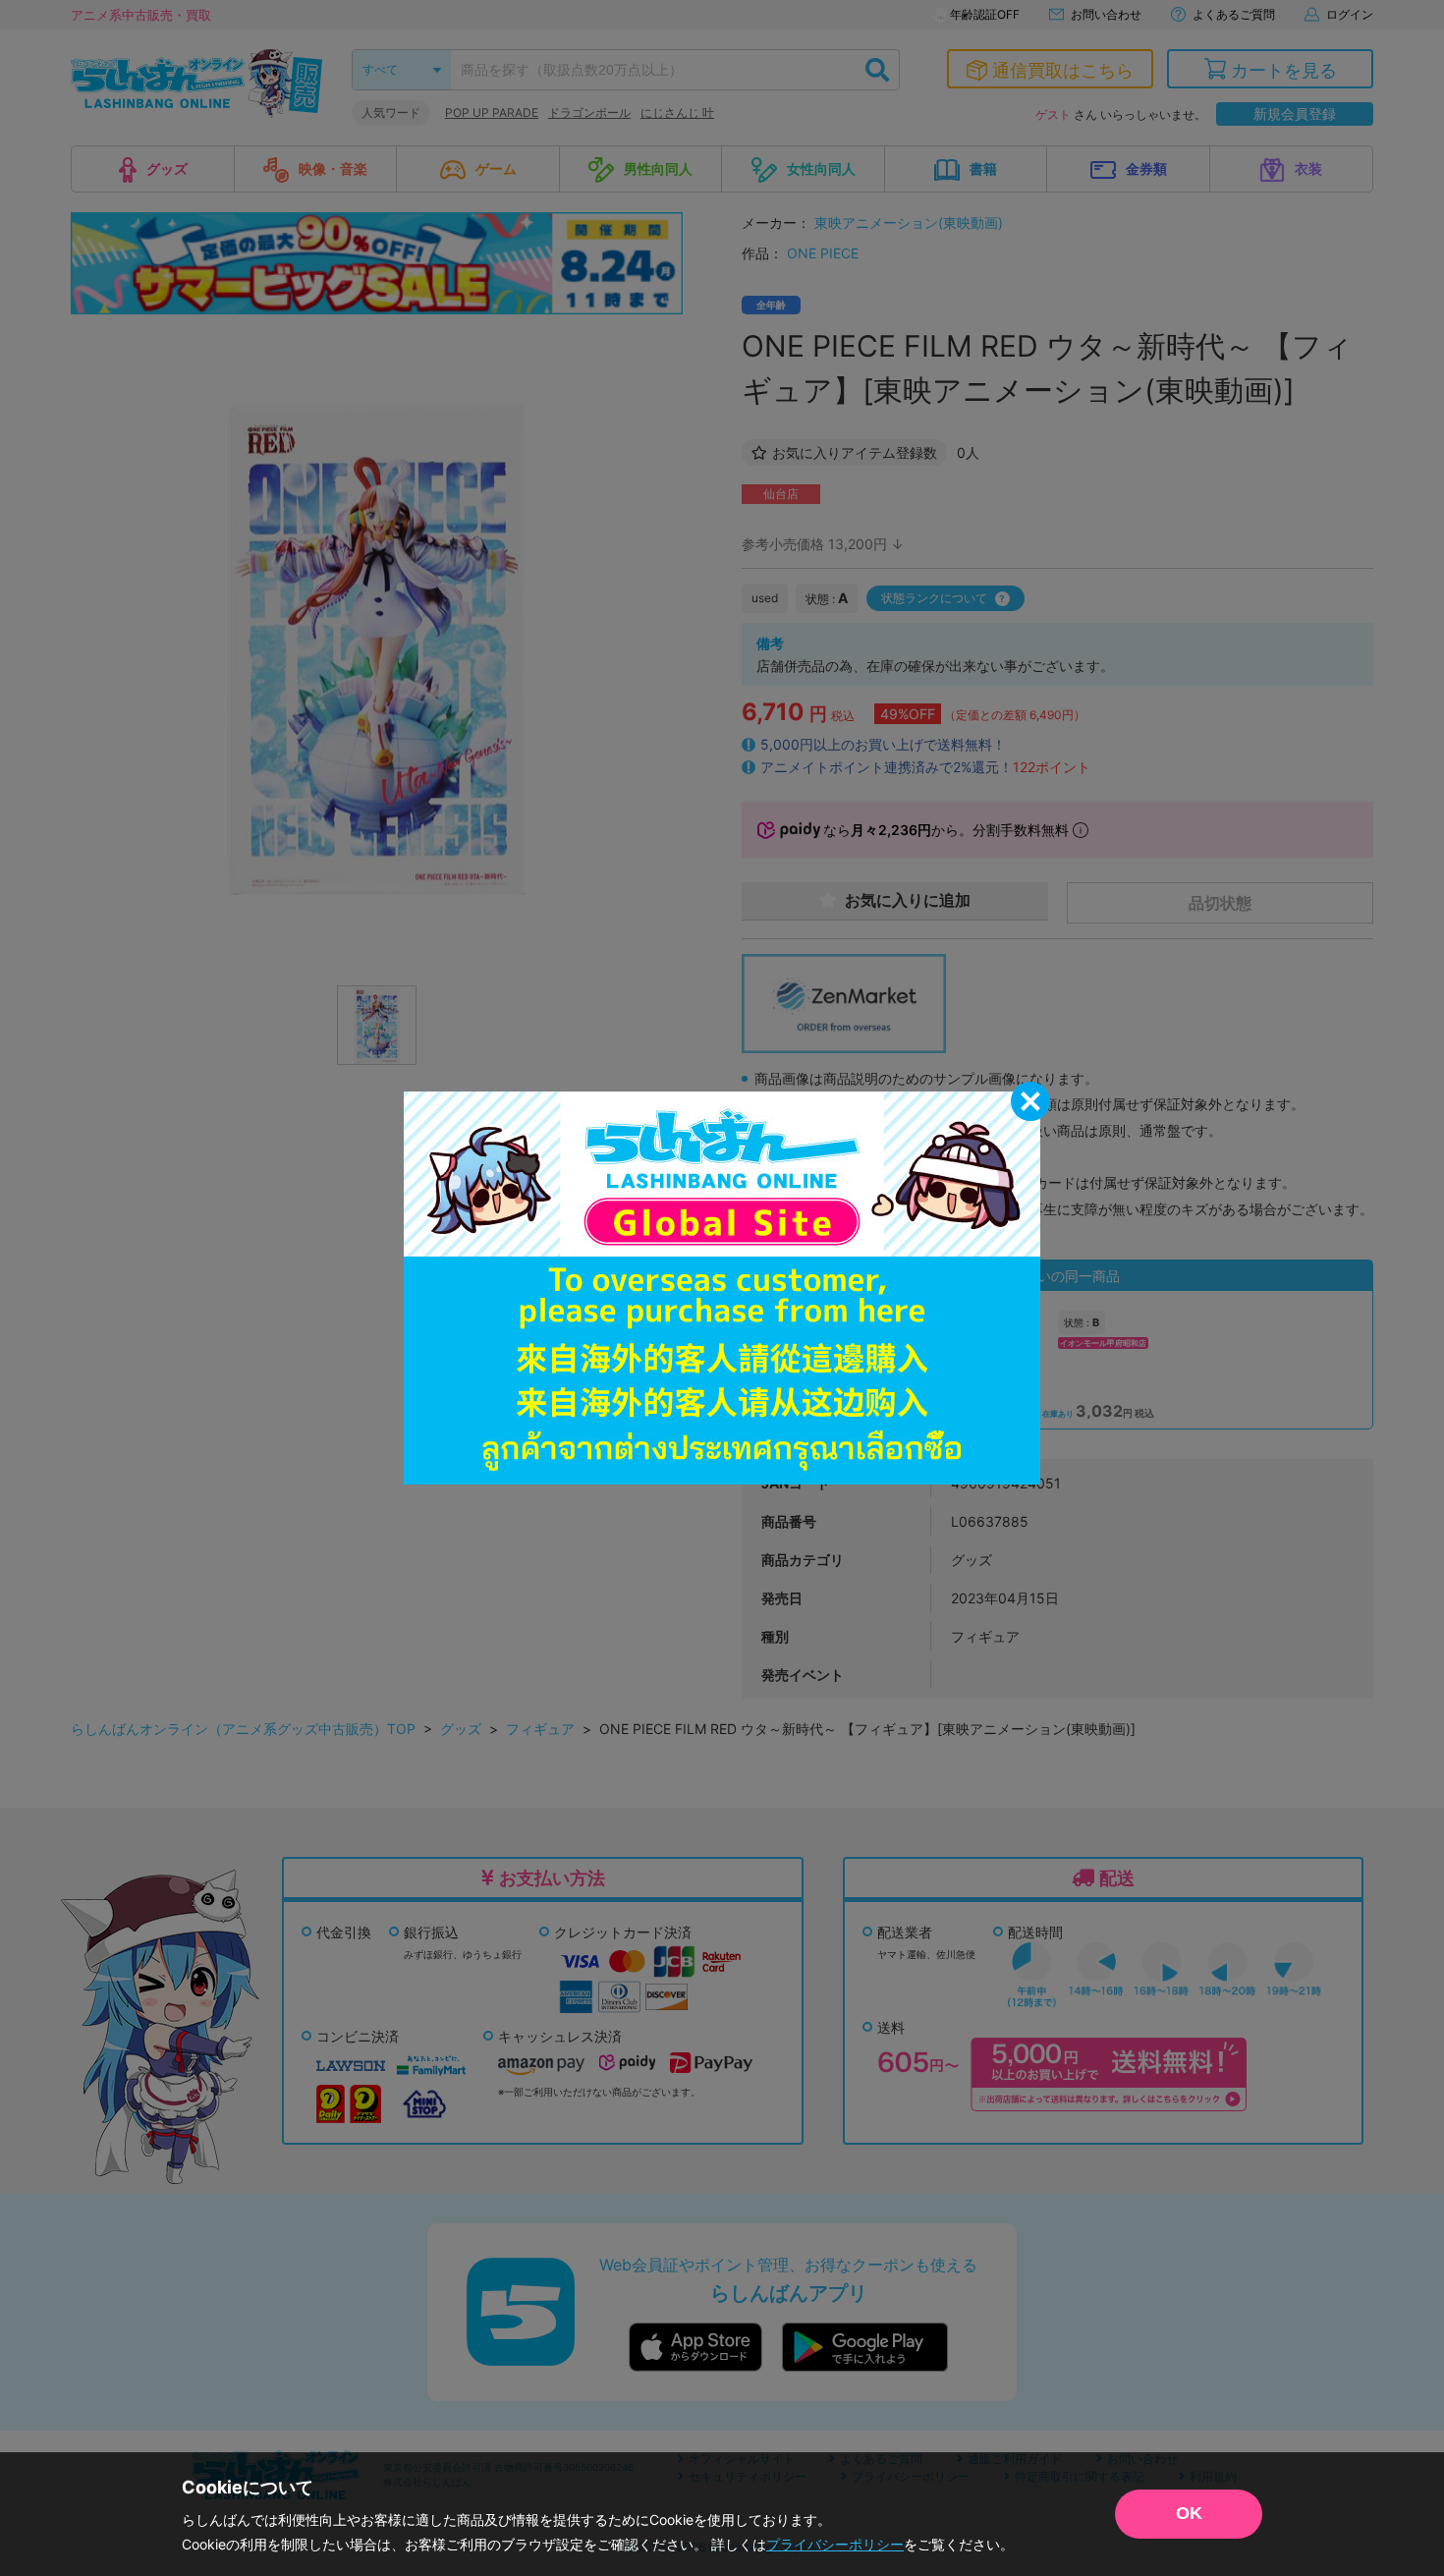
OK (1189, 2513)
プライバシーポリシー (835, 2544)
